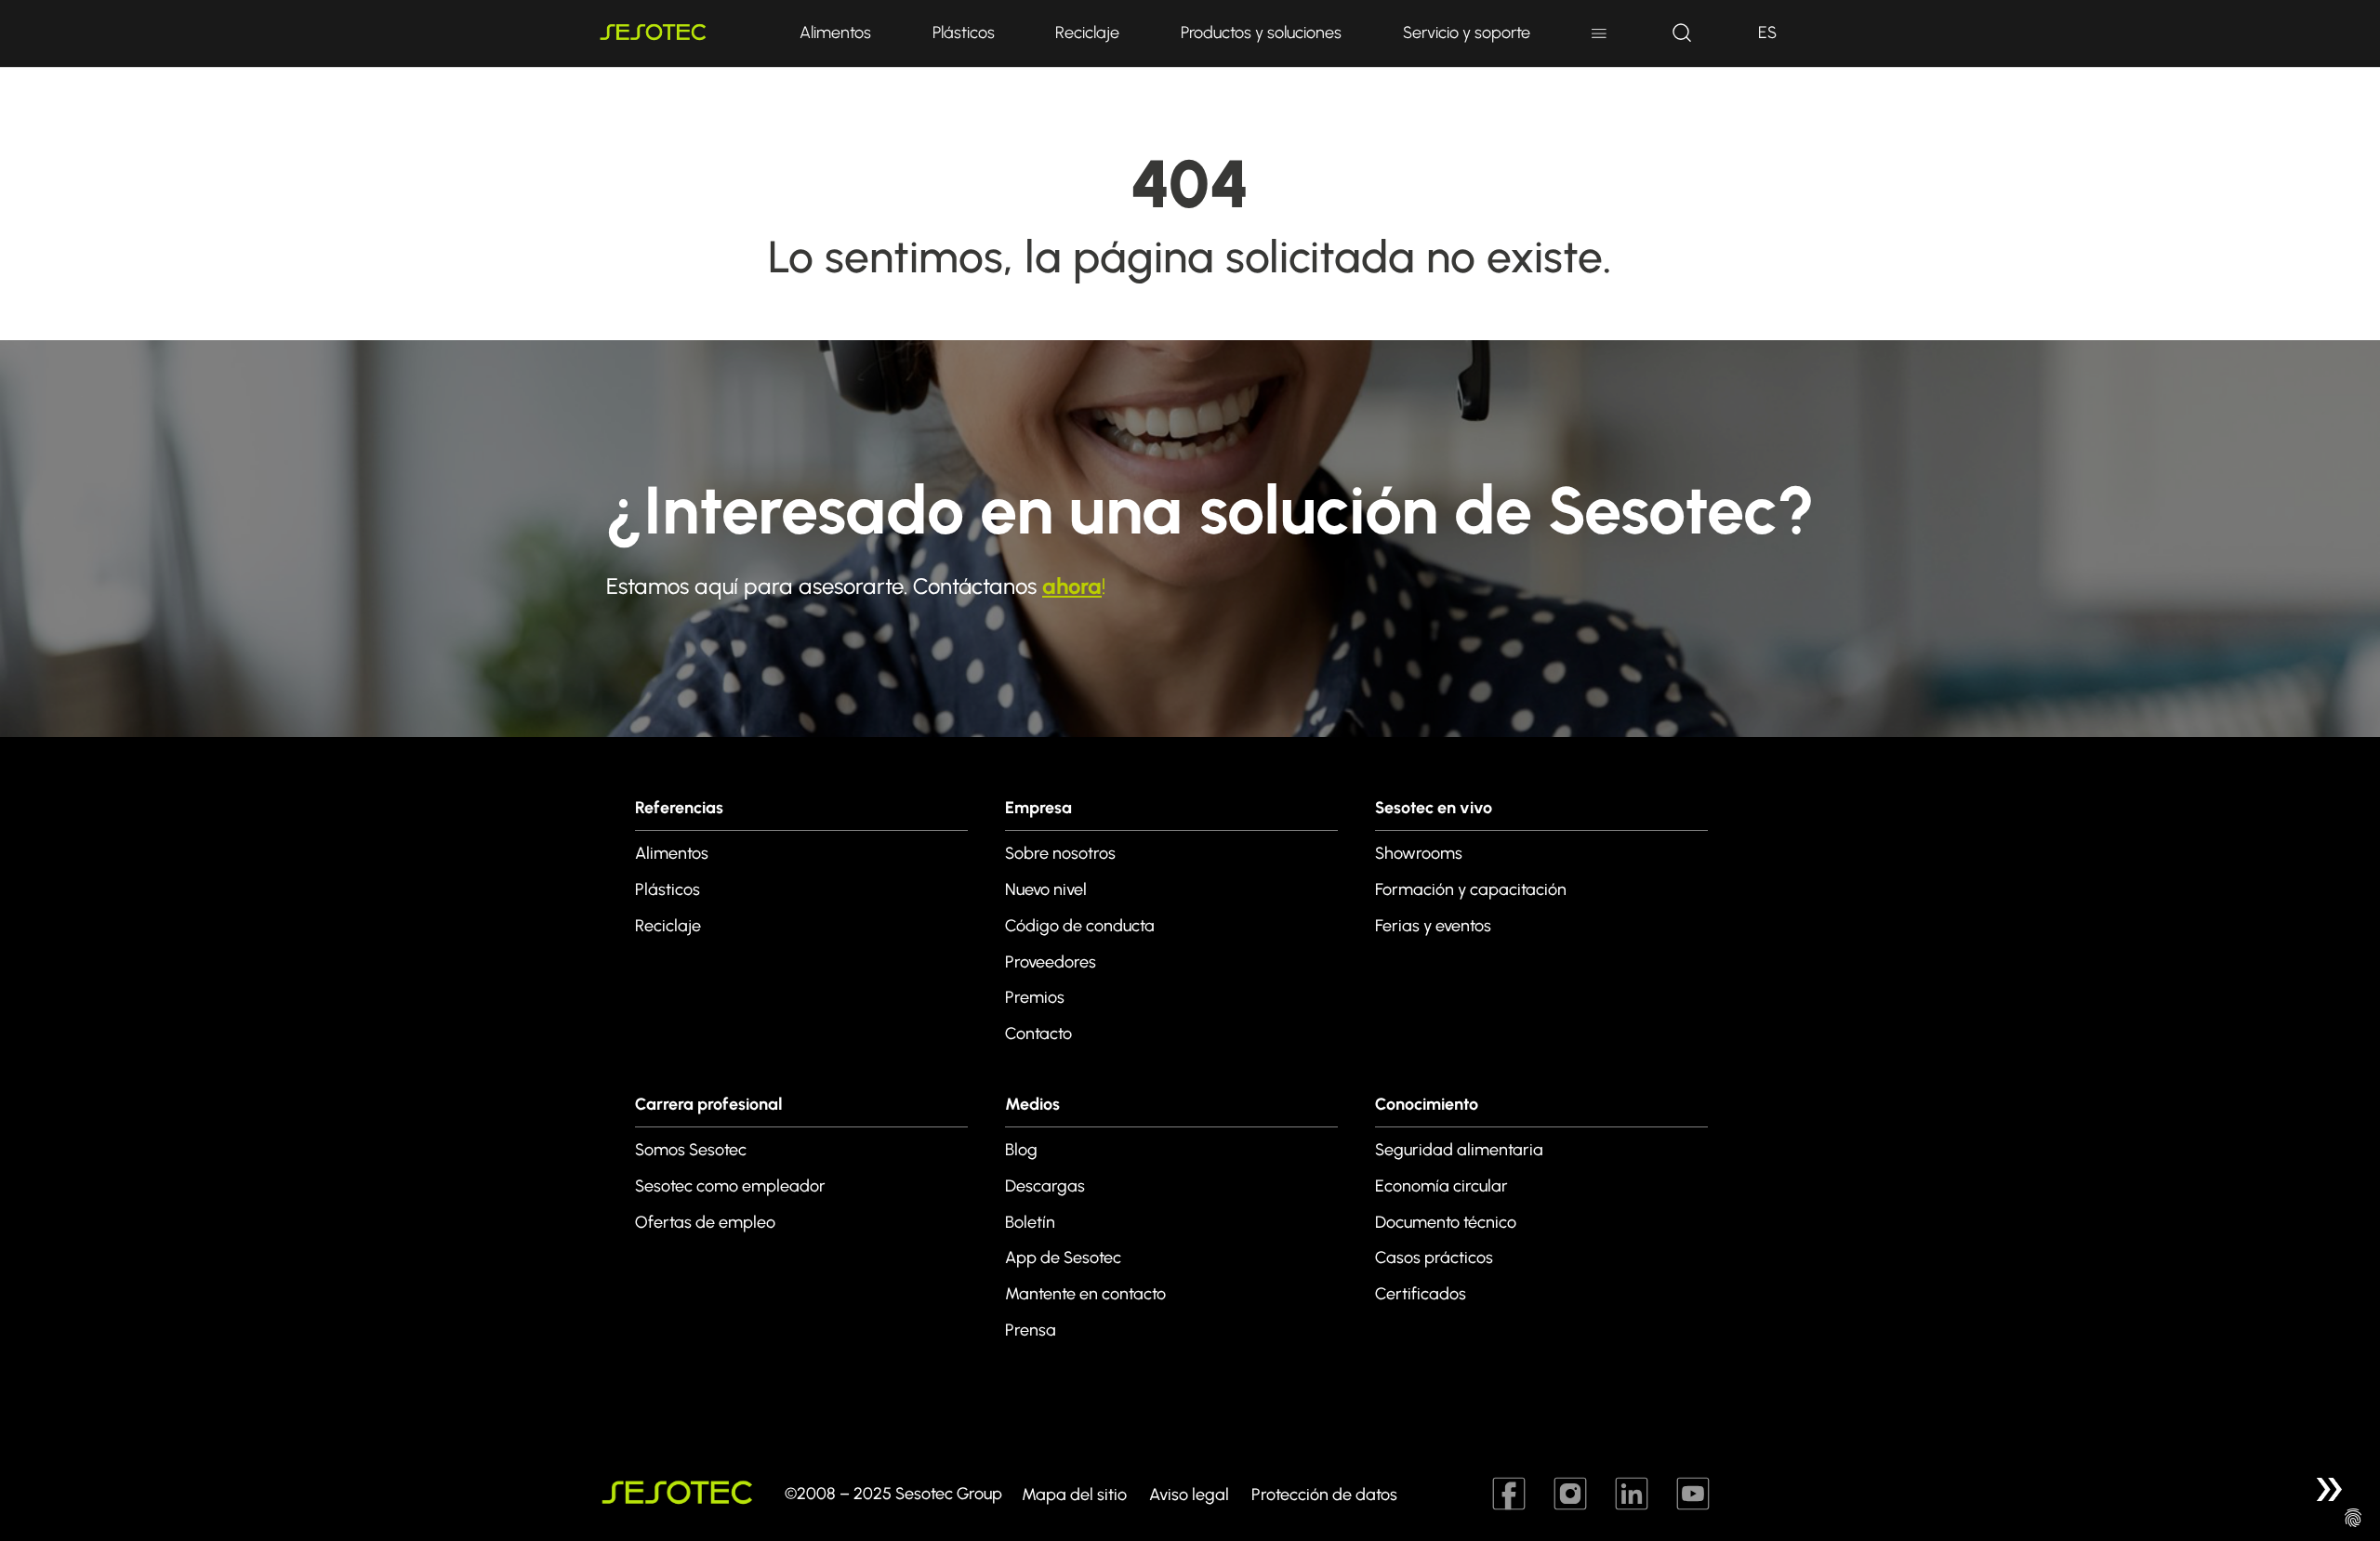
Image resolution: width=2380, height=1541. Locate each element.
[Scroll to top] (2328, 1489)
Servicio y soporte (1467, 33)
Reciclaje (1087, 33)
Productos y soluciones (1261, 33)
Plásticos (964, 33)
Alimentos (835, 33)
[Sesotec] (679, 33)
